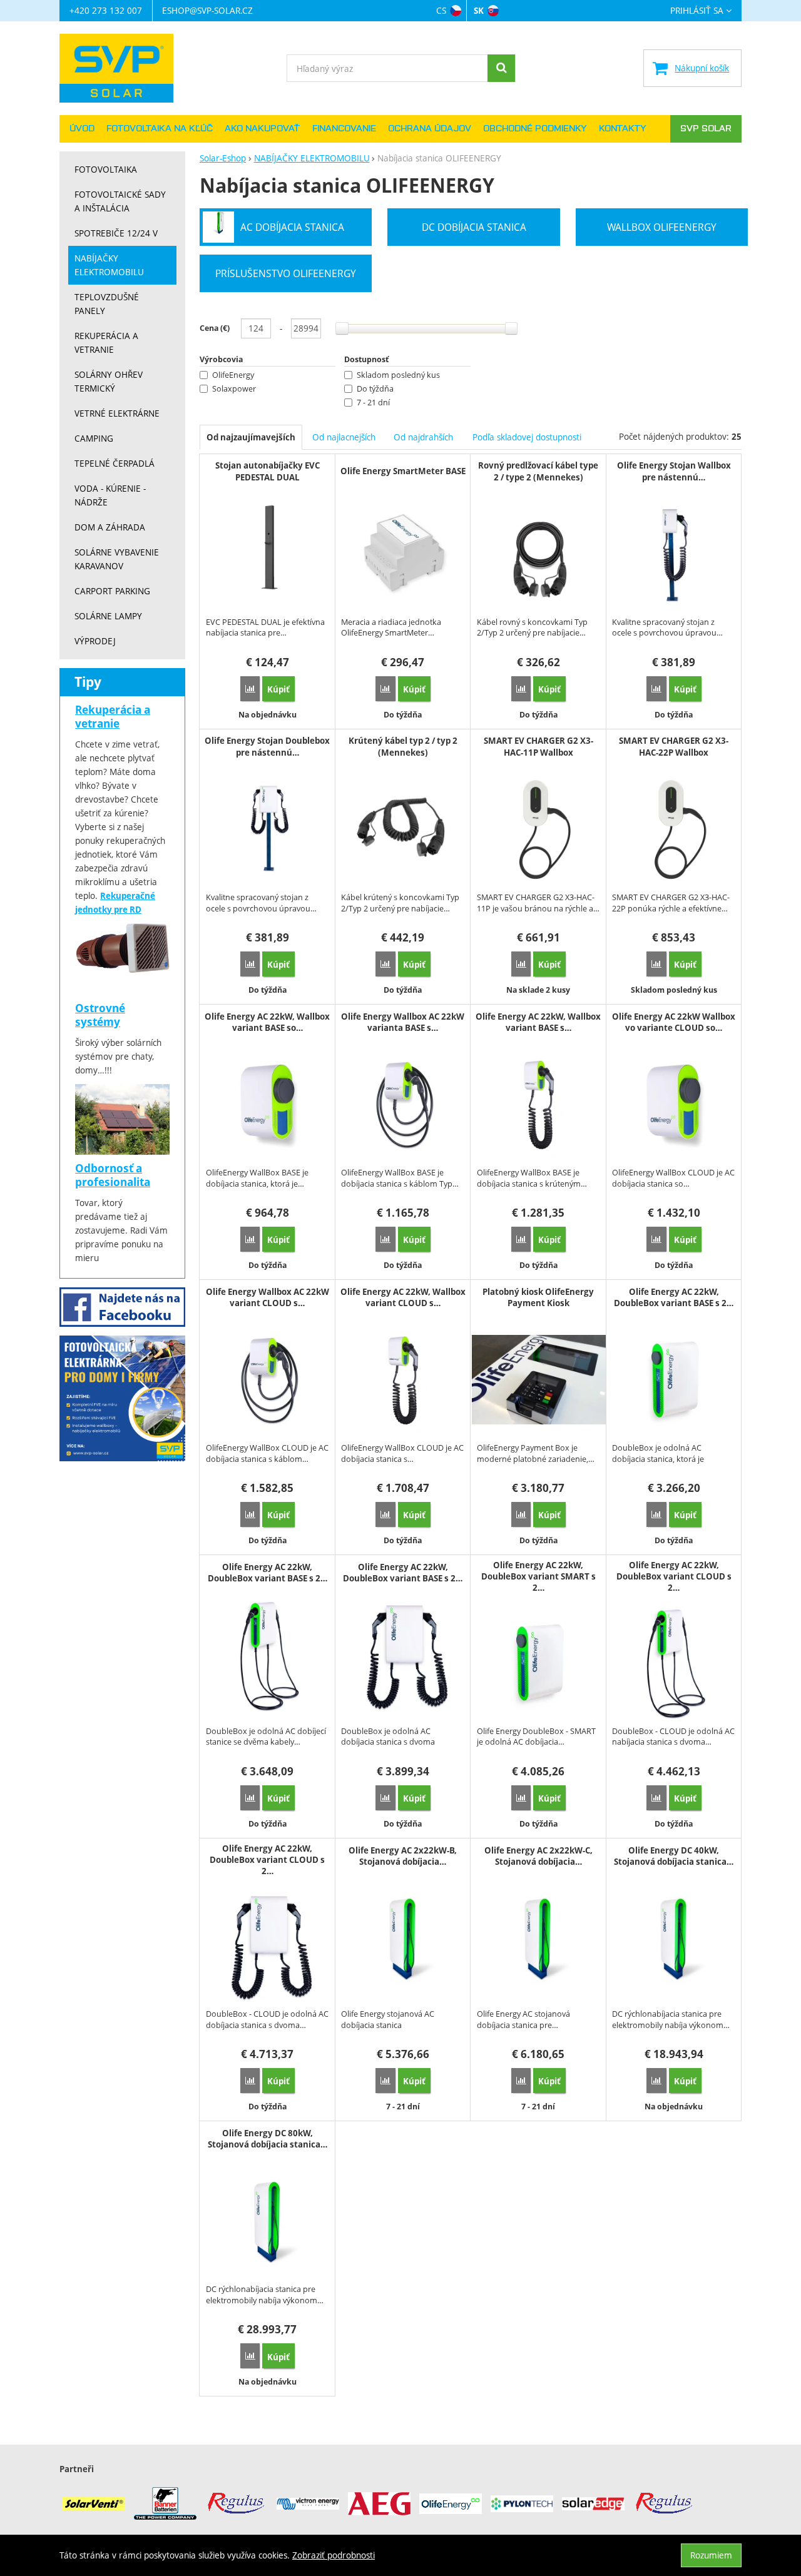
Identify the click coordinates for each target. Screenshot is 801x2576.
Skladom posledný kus (398, 375)
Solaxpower (234, 389)
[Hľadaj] (501, 68)
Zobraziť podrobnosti (334, 2555)
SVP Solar (706, 129)
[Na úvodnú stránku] (122, 68)
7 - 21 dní (373, 403)
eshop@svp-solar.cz (207, 10)
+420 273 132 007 (106, 10)
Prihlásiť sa (697, 11)
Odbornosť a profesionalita (113, 1175)
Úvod (82, 129)
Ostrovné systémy (100, 1015)
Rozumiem (711, 2555)
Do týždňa (375, 389)
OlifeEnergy (233, 375)
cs (441, 10)
